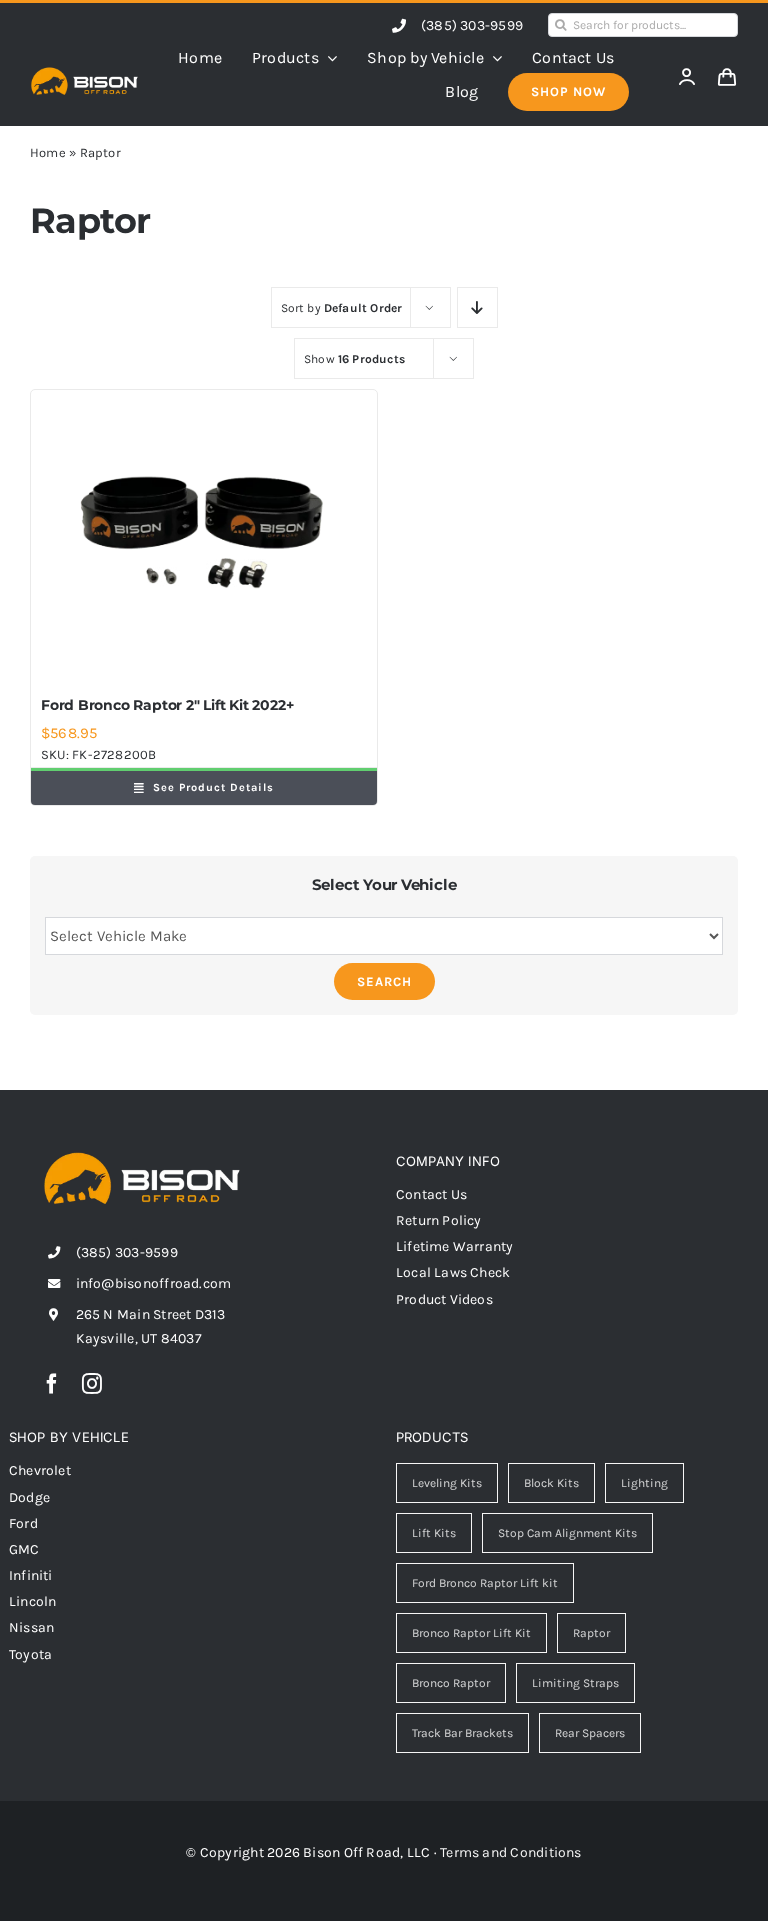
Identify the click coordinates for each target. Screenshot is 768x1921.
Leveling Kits (447, 1483)
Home (48, 152)
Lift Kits (434, 1533)
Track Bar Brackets (462, 1733)
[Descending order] (477, 307)
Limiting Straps (575, 1683)
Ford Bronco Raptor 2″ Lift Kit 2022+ (167, 705)
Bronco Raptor (451, 1683)
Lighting (644, 1483)
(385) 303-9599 (472, 25)
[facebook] (52, 1384)
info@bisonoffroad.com (154, 1283)
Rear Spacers (590, 1733)
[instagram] (92, 1384)
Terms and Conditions (511, 1852)
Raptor (591, 1633)
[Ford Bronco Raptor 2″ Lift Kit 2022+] (204, 538)
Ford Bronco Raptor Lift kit (485, 1583)
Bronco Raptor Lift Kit (471, 1633)
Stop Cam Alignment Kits (567, 1533)
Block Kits (551, 1483)
